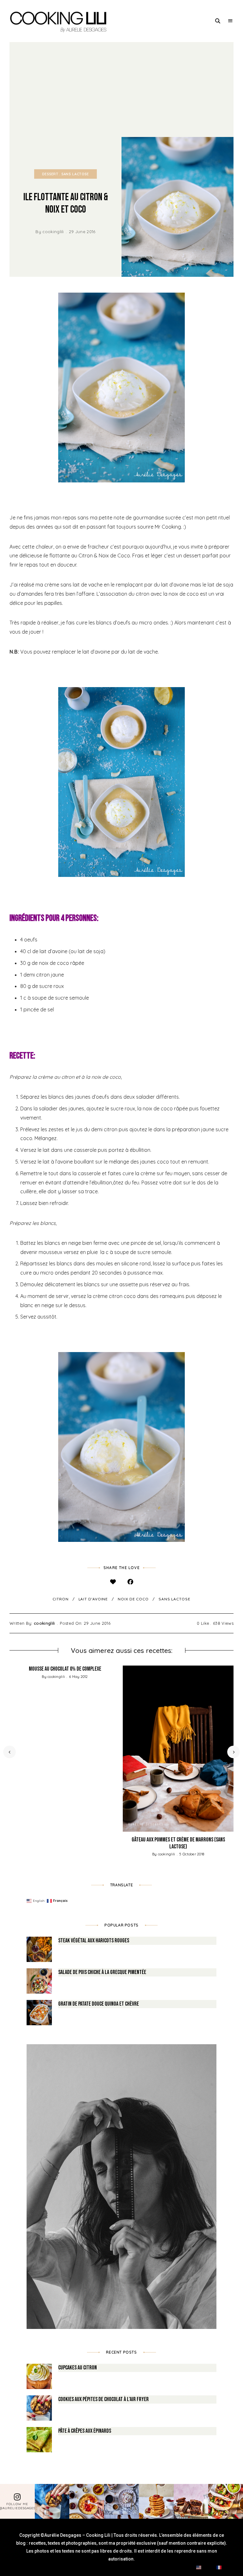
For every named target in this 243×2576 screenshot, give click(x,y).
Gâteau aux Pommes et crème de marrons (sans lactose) (178, 1843)
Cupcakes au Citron (78, 2368)
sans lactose (174, 1599)
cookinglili (53, 232)
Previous (9, 1752)
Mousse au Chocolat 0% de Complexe (65, 1669)
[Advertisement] (121, 90)
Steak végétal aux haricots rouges (94, 1941)
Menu (230, 21)
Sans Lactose (75, 174)
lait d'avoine (93, 1599)
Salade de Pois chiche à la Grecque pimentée (102, 1972)
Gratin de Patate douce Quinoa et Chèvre (99, 2004)
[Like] (113, 1582)
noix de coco (133, 1599)
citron (60, 1599)
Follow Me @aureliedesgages (17, 2506)
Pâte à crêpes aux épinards (85, 2431)
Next (234, 1752)
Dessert (50, 174)
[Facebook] (130, 1582)
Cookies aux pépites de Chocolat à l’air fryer (103, 2399)
